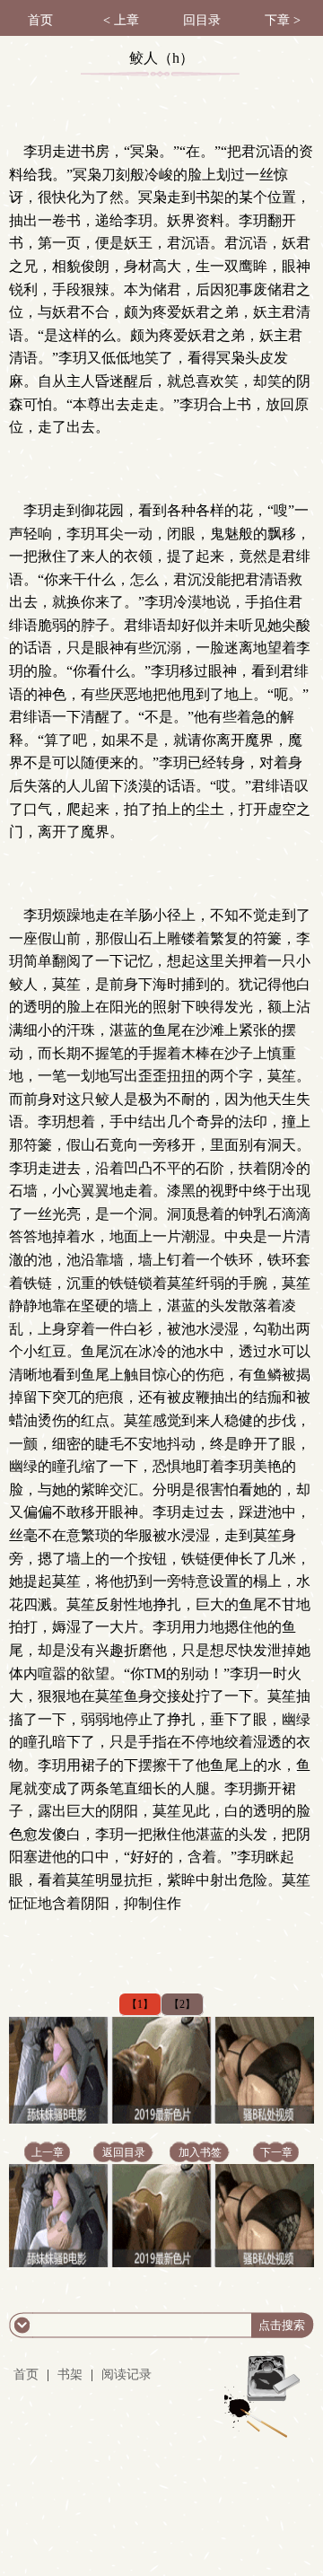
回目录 (202, 20)
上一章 (48, 2152)
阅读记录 (127, 2374)
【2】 (182, 2004)
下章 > (283, 20)
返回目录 (124, 2152)
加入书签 (200, 2152)
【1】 (140, 2004)
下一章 (276, 2152)
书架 (70, 2374)
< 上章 (121, 20)
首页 (40, 20)
